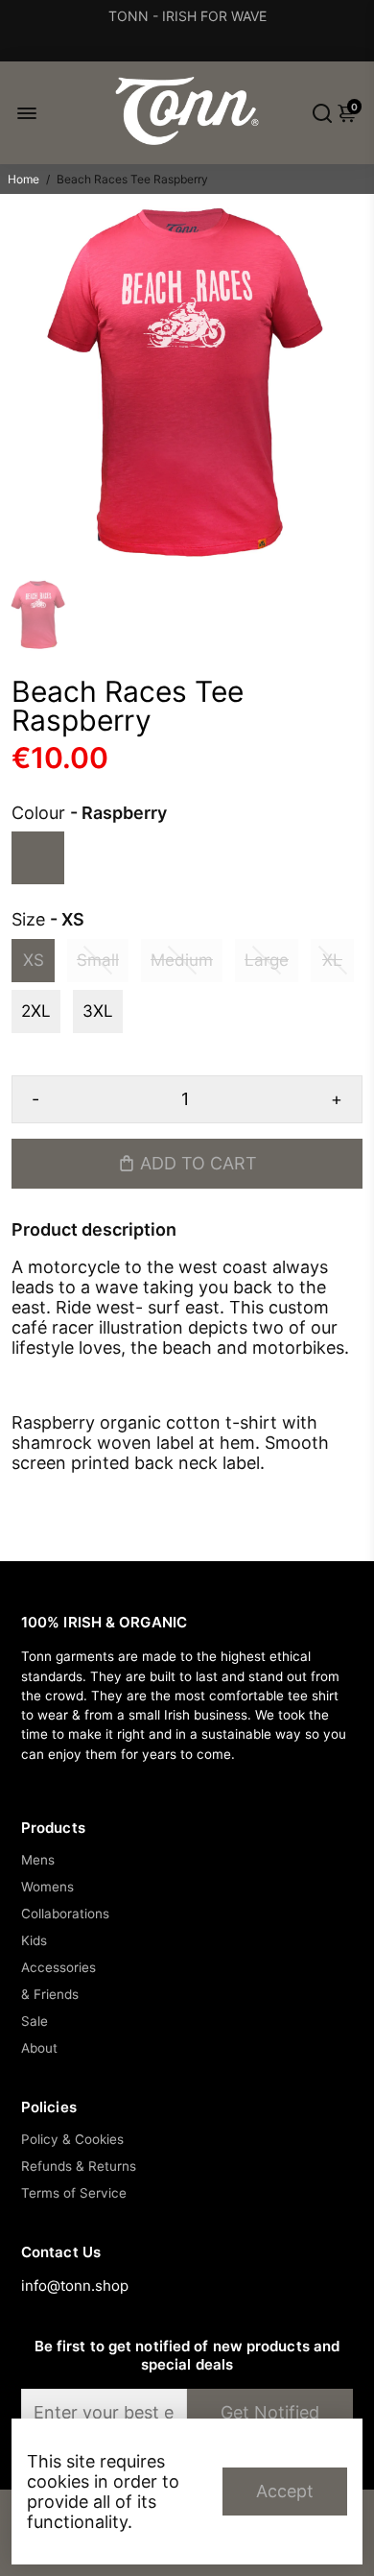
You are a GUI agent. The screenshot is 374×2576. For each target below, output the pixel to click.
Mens (38, 1860)
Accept (285, 2491)
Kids (34, 1940)
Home (23, 179)
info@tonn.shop (75, 2286)
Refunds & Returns (79, 2166)
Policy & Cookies (72, 2139)
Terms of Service (74, 2193)
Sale (35, 2021)
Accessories (58, 1967)
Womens (47, 1887)
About (39, 2048)
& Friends (50, 1994)
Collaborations (65, 1914)
